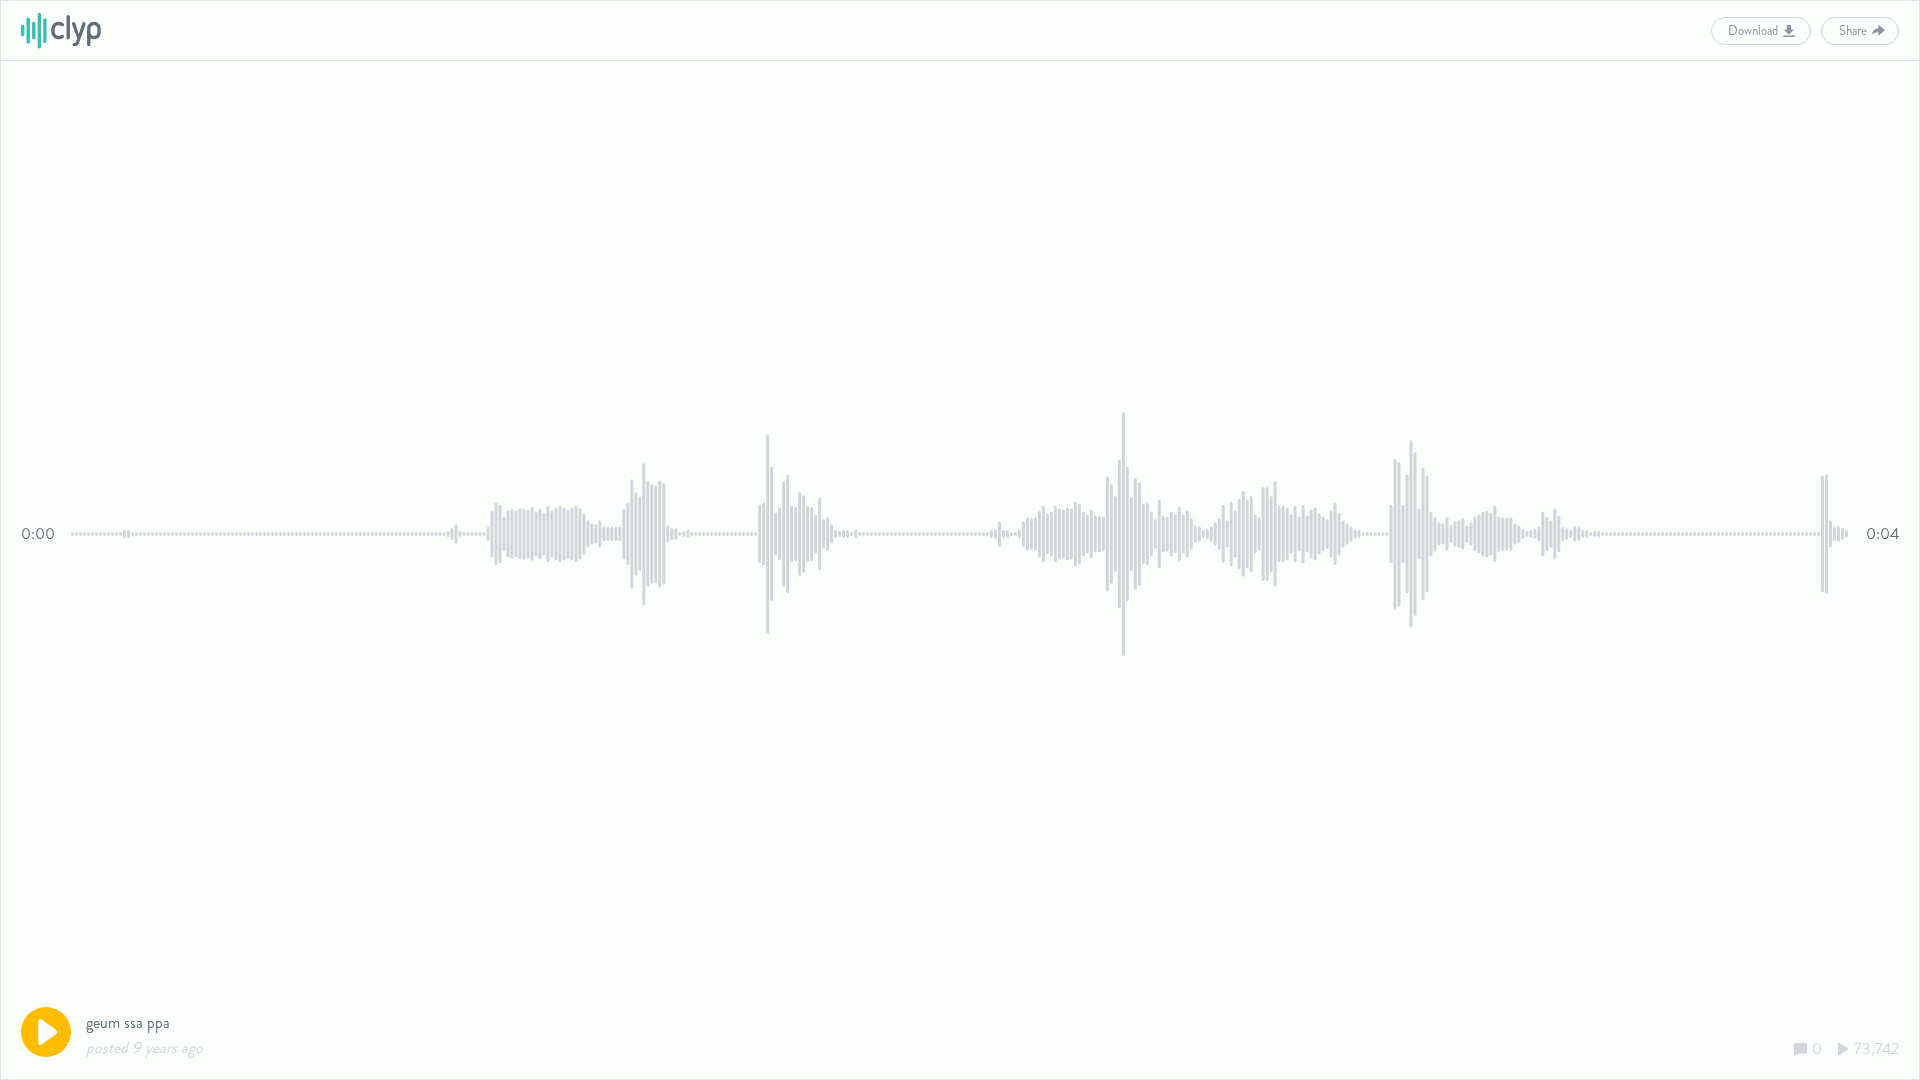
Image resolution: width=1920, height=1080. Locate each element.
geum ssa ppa (128, 1022)
